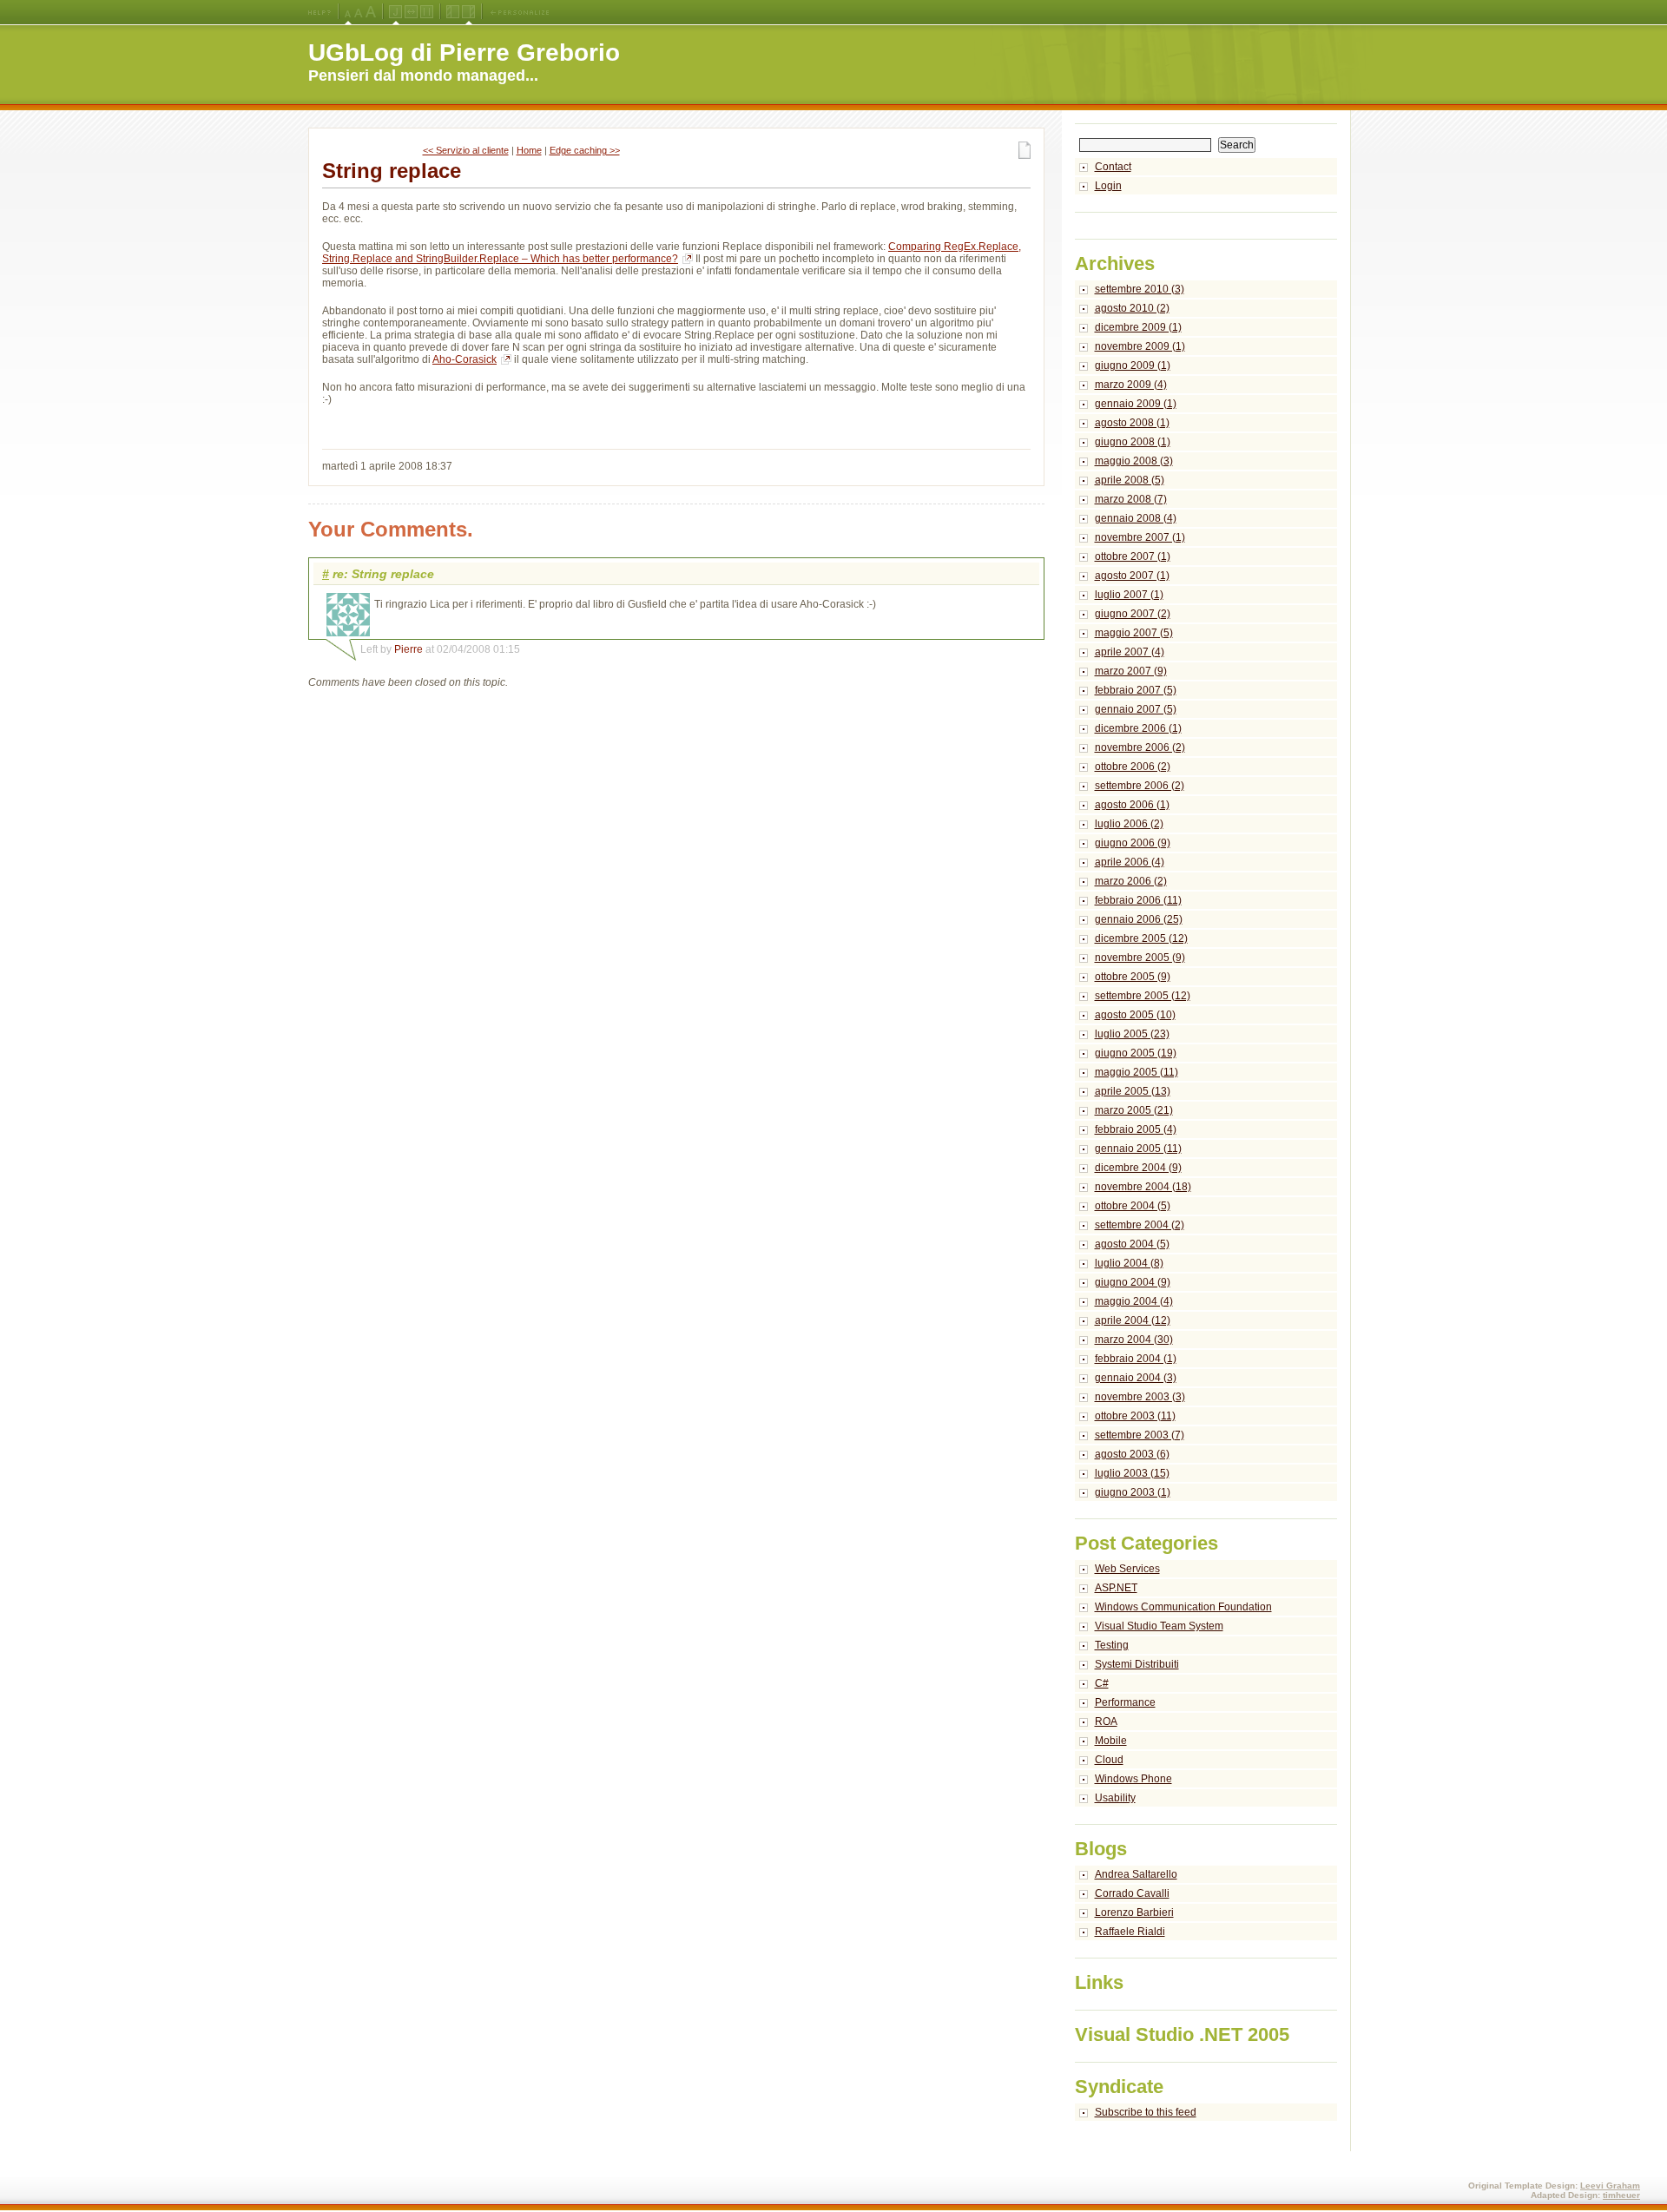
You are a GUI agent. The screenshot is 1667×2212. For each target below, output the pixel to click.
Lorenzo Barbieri (1134, 1912)
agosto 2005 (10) (1135, 1015)
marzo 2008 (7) (1131, 499)
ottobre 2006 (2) (1133, 767)
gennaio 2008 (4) (1136, 518)
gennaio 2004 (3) (1136, 1378)
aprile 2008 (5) (1130, 480)
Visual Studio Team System (1159, 1626)
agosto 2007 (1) (1132, 576)
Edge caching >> (585, 150)
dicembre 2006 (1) (1138, 728)
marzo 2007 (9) (1131, 671)
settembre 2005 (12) (1143, 996)
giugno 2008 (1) (1133, 442)
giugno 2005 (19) (1136, 1053)
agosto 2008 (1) (1132, 423)
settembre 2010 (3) (1140, 289)
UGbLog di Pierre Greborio (464, 53)
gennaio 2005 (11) (1138, 1149)
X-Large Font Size (371, 12)
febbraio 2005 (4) (1136, 1129)
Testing (1112, 1645)
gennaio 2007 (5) (1136, 709)
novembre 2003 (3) (1140, 1397)
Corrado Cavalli (1132, 1893)
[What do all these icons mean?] (320, 12)
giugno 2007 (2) (1133, 614)
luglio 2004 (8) (1129, 1263)
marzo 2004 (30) (1134, 1340)
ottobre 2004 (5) (1133, 1206)
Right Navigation (468, 12)
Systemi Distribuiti (1137, 1664)
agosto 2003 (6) (1132, 1454)
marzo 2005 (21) (1134, 1110)
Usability (1115, 1798)
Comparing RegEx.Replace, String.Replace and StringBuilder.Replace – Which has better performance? (672, 253)
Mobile (1111, 1741)
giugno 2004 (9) (1133, 1282)
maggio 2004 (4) (1134, 1301)
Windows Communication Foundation (1183, 1607)
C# (1102, 1683)
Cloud (1109, 1760)
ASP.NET (1116, 1588)
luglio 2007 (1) (1129, 595)
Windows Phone (1133, 1779)
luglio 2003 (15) (1132, 1473)
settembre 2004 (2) (1140, 1225)
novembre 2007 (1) (1140, 537)
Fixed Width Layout (427, 12)
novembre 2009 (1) (1140, 346)
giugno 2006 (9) (1133, 843)
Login (1108, 186)
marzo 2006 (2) (1131, 881)
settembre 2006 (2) (1140, 786)
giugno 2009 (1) (1133, 365)
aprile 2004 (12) (1133, 1320)
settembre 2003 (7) (1140, 1435)
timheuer (1621, 2195)
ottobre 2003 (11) (1135, 1416)
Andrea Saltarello (1136, 1874)
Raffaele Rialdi (1130, 1932)
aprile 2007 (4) (1130, 652)
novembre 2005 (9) (1140, 958)
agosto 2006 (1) (1132, 805)
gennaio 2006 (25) (1139, 919)
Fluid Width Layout (411, 12)
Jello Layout (395, 12)
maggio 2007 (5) (1134, 633)
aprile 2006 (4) (1130, 862)
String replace (392, 171)
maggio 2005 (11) (1137, 1072)
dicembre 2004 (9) (1138, 1168)
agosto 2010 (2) (1132, 308)
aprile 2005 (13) (1133, 1091)
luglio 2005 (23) (1132, 1034)
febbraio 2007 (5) (1136, 690)
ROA (1106, 1722)
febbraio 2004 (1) (1136, 1359)
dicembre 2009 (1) (1138, 327)
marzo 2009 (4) (1131, 385)
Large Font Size (359, 12)
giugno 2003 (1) (1133, 1492)
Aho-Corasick (465, 359)
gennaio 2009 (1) (1136, 404)
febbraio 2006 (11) (1138, 900)
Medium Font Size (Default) (348, 12)
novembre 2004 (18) (1143, 1187)
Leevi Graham (1610, 2186)
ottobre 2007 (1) (1133, 556)
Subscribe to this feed (1146, 2112)
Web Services (1127, 1569)
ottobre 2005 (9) (1133, 977)
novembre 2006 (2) (1140, 747)
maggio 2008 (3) (1134, 461)
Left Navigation (453, 12)
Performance (1125, 1702)
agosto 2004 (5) (1132, 1244)
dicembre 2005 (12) (1141, 938)
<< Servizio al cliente (466, 150)
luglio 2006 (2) (1129, 824)
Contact (1113, 167)
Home (529, 150)
